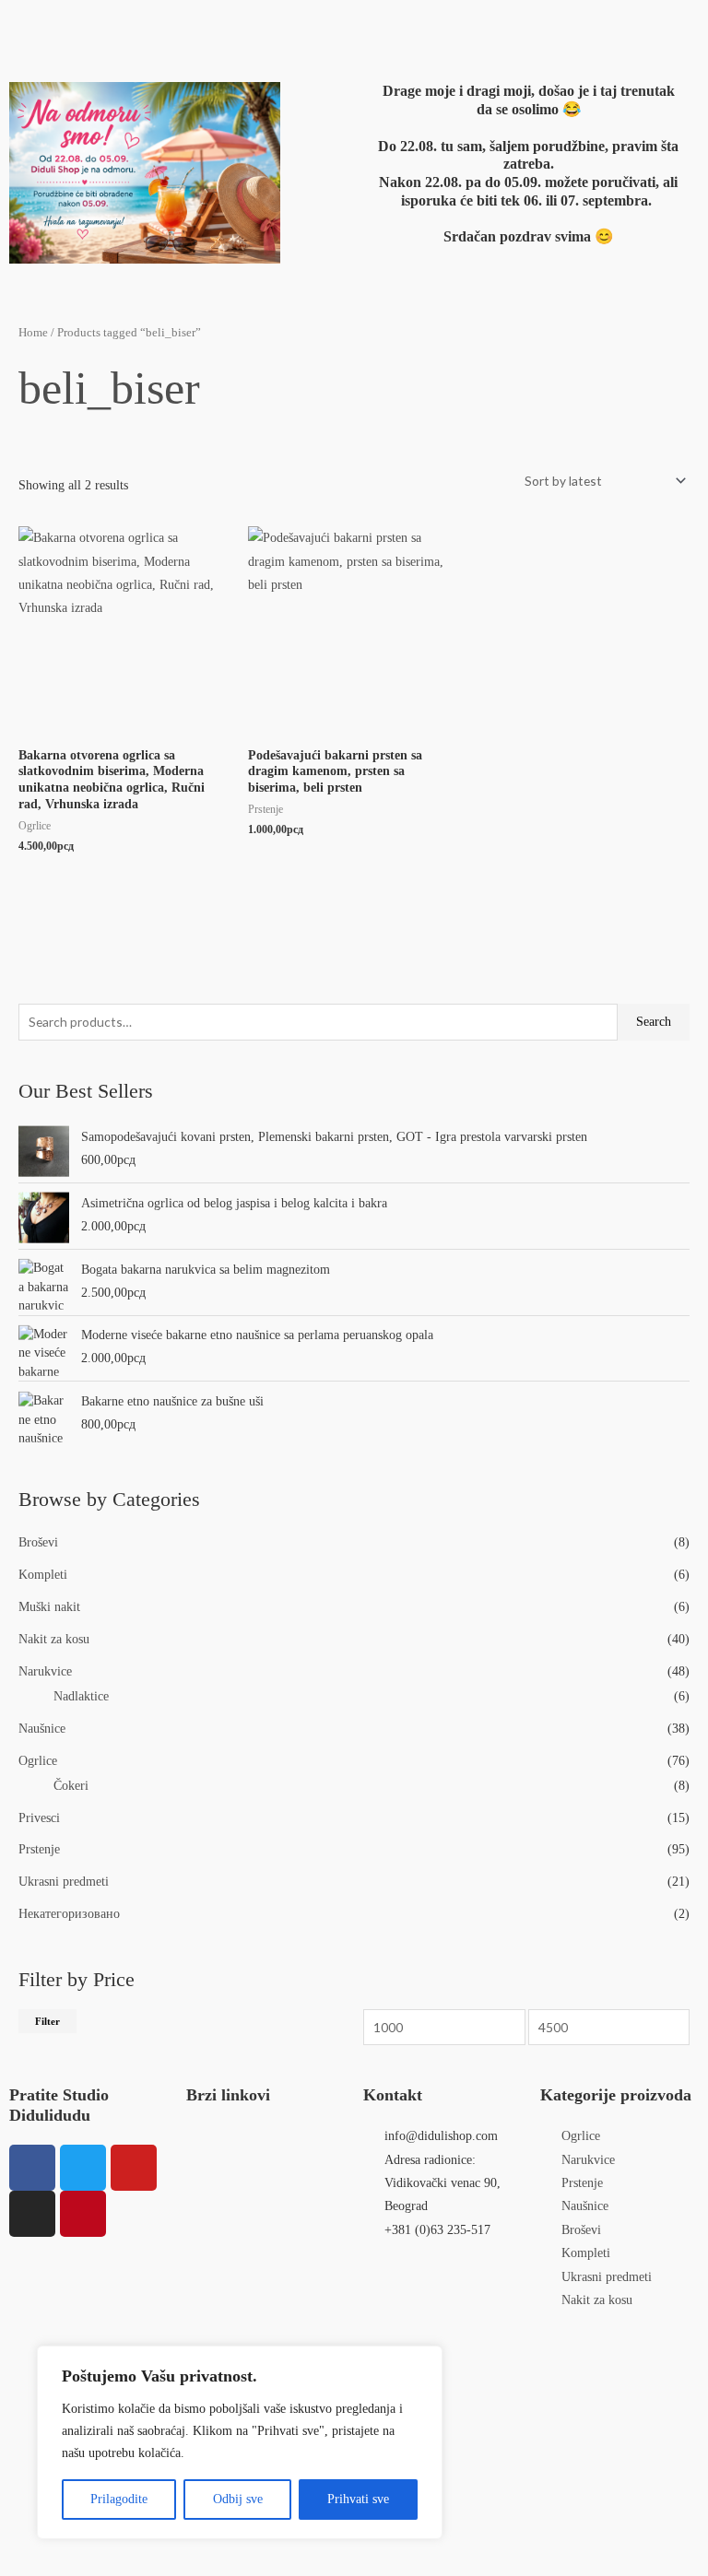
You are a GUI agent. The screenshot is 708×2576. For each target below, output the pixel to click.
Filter (47, 2021)
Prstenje (39, 1849)
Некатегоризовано (69, 1914)
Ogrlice (38, 1761)
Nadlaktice (81, 1696)
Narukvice (45, 1671)
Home (33, 333)
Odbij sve (238, 2499)
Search (654, 1022)
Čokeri (71, 1786)
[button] (224, 26)
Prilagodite (119, 2499)
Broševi (38, 1542)
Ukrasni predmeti (64, 1882)
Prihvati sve (358, 2499)
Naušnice (42, 1729)
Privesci (39, 1818)
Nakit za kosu (54, 1639)
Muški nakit (49, 1607)
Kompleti (43, 1575)
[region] (240, 2442)
